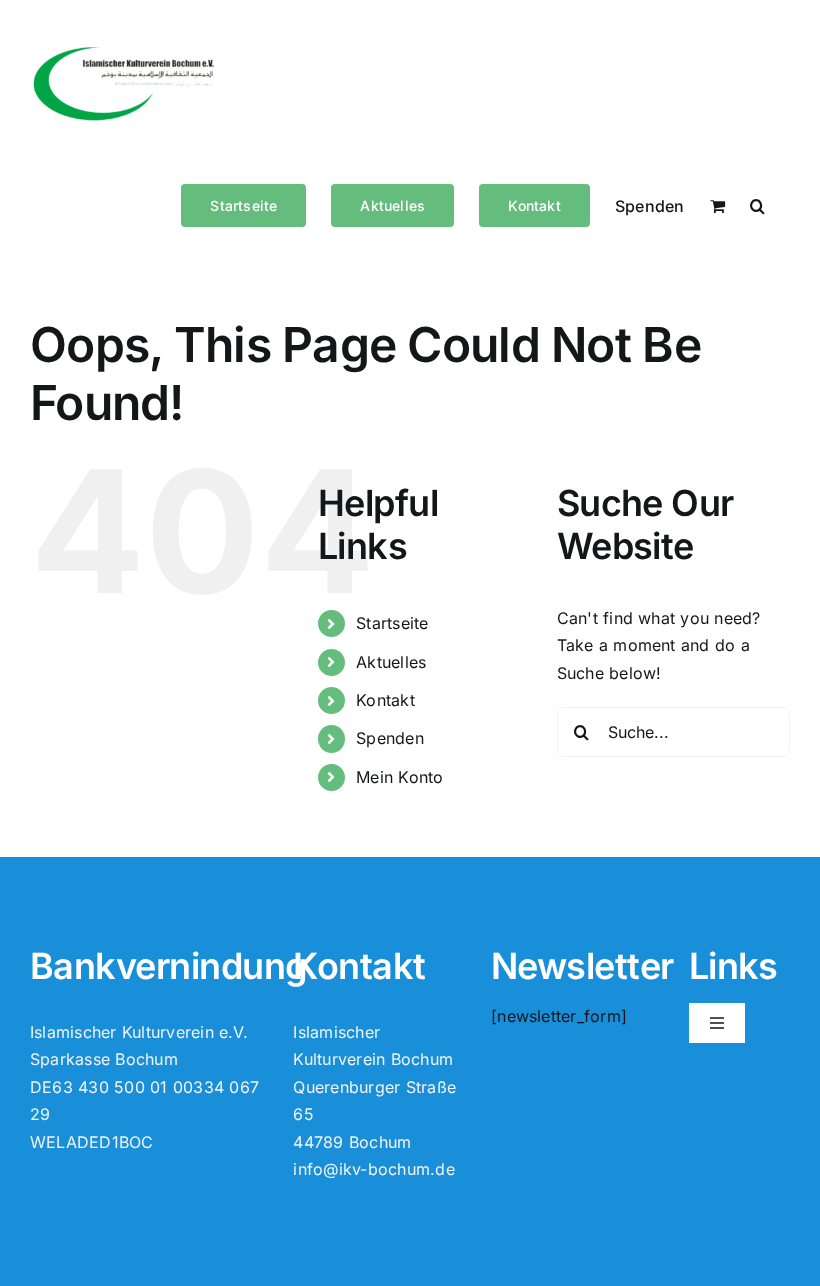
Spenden (390, 738)
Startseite (392, 623)
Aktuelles (391, 662)
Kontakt (385, 700)
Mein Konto (399, 777)
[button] (757, 204)
